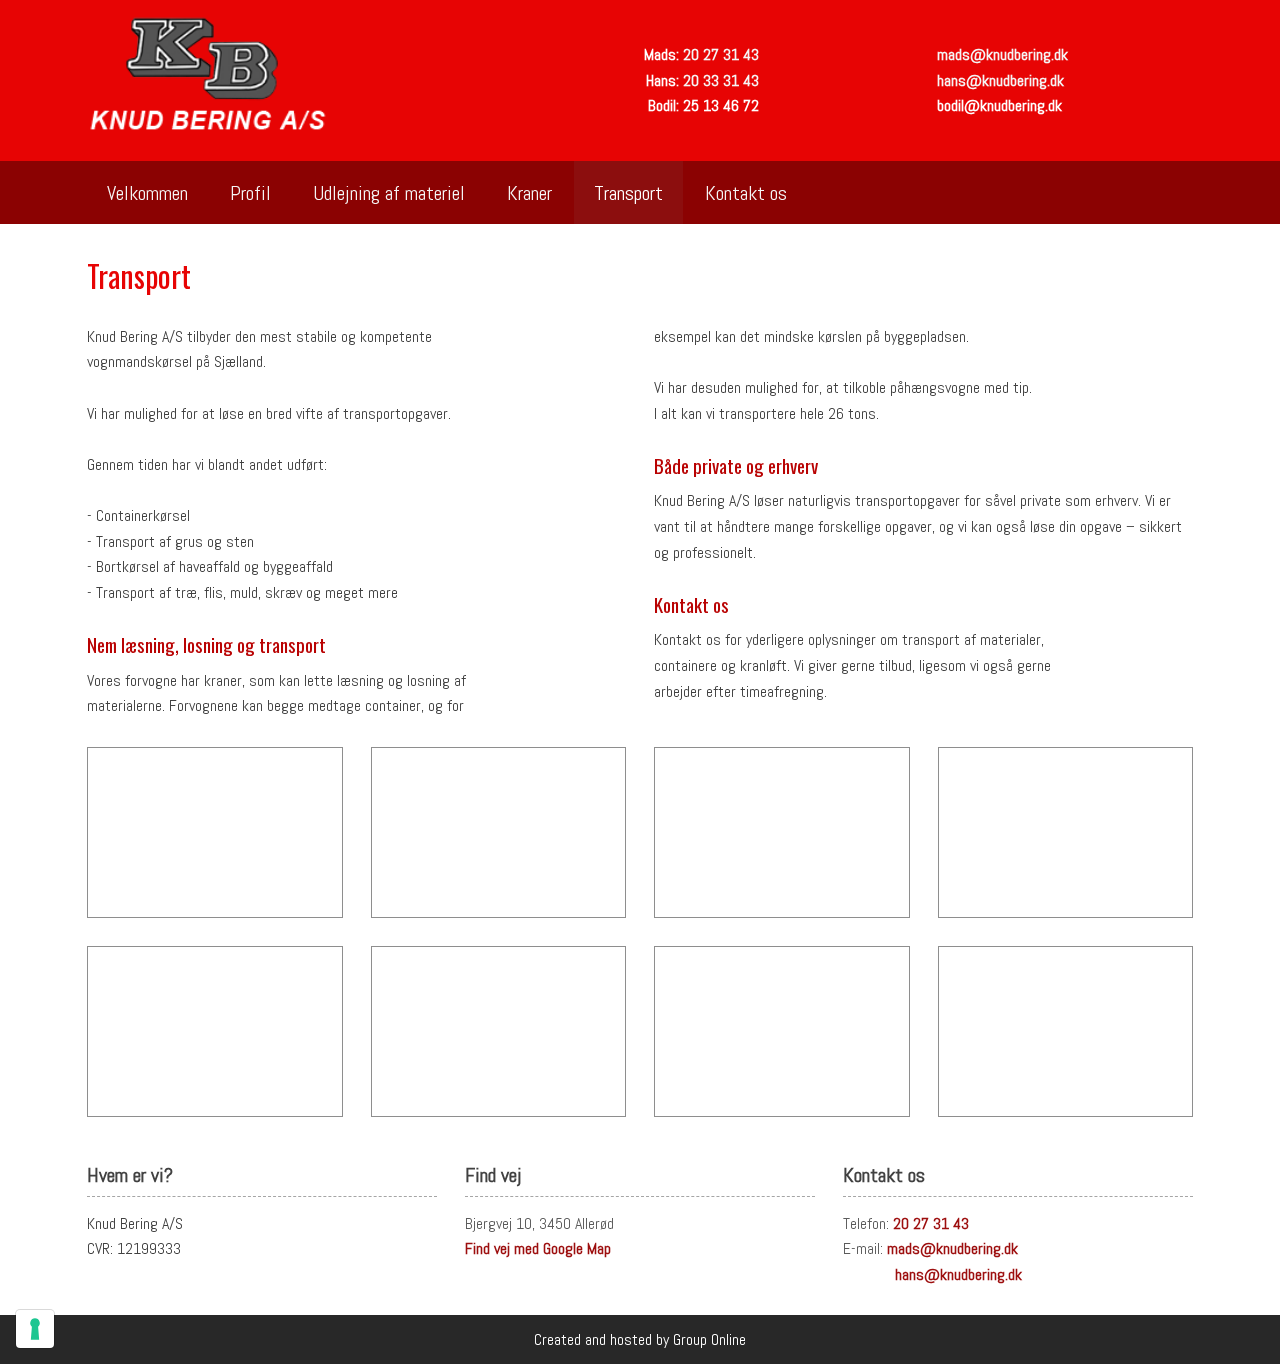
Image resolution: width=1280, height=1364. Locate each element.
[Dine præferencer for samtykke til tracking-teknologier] (35, 1329)
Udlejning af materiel (389, 193)
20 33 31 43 (721, 80)
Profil (250, 193)
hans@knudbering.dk (1000, 80)
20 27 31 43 (721, 54)
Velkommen (147, 193)
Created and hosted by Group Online (640, 1339)
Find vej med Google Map (538, 1248)
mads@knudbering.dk (1002, 54)
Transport (628, 193)
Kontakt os (746, 193)
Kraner (529, 193)
